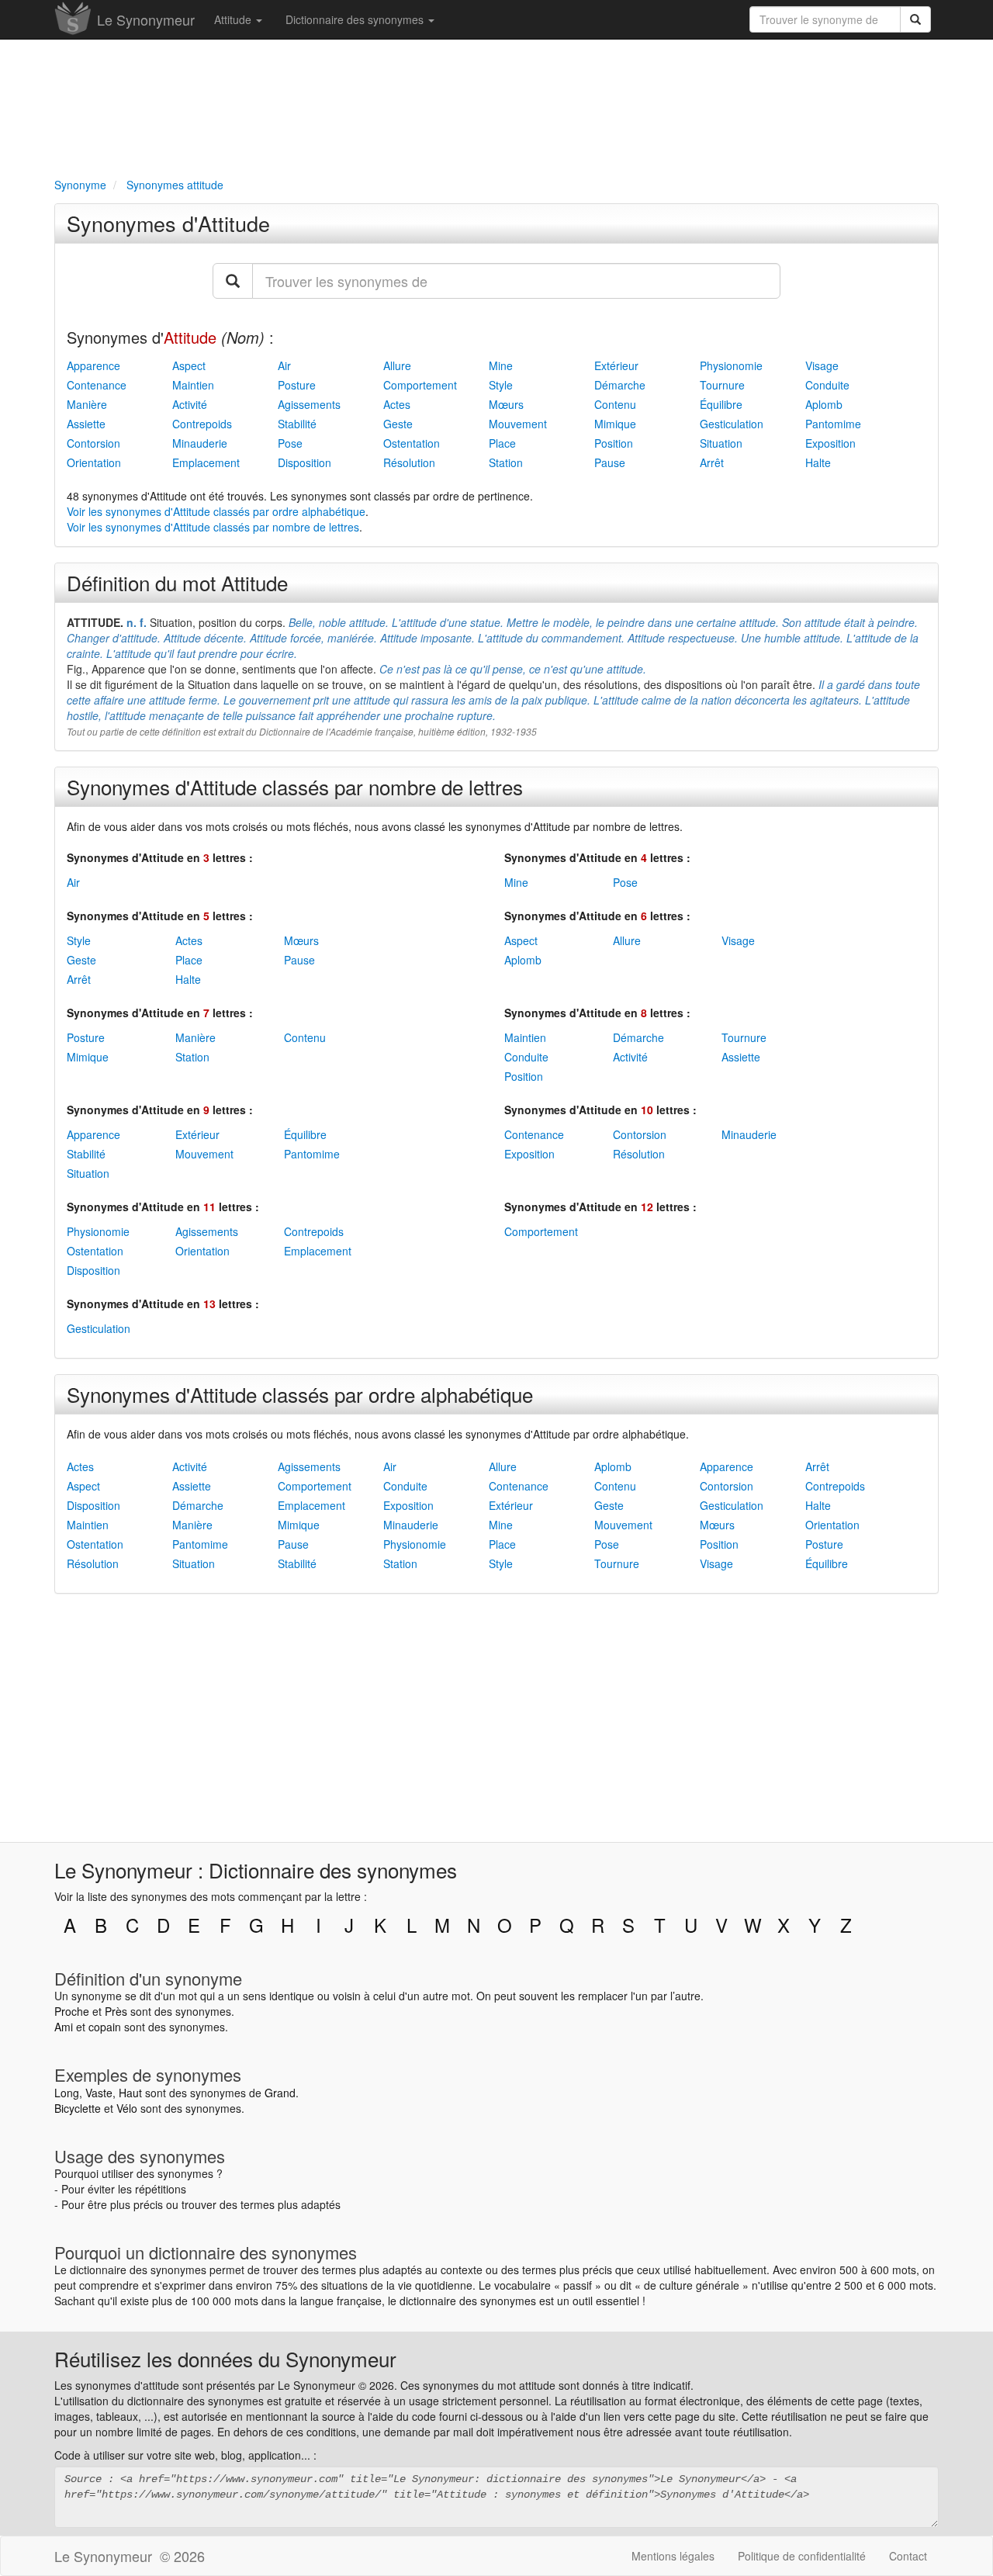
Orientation (94, 462)
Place (502, 443)
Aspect (189, 365)
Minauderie (200, 443)
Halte (818, 462)
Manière (87, 404)
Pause (610, 462)
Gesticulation (732, 424)
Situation (721, 443)
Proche (72, 2011)
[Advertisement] (496, 106)
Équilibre (721, 404)
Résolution (409, 462)
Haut (130, 2093)
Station (506, 462)
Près (116, 2011)
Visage (822, 365)
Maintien (193, 385)
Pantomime (833, 424)
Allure (397, 365)
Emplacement (206, 462)
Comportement (420, 385)
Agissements (309, 404)
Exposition (830, 443)
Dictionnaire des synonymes (356, 19)
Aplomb (824, 404)
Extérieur (616, 365)
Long (67, 2093)
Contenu (615, 404)
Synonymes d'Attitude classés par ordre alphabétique (300, 1394)
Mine (501, 365)
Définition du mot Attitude (177, 582)
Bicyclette (78, 2108)
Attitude (234, 19)
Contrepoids (202, 424)
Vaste (99, 2093)
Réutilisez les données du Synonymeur (225, 2358)
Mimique (615, 424)
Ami (64, 2027)
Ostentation (412, 443)
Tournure (722, 385)
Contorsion (93, 443)
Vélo (127, 2108)
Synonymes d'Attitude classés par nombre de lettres (295, 786)
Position (614, 443)
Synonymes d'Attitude (168, 223)
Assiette (86, 424)
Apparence (93, 365)
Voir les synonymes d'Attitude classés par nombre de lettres (213, 527)
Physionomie (731, 365)
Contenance (97, 385)
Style (501, 385)
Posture (297, 385)
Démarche (620, 385)
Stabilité (297, 424)
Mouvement (518, 424)
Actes (397, 404)
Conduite (827, 385)
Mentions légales (673, 2556)
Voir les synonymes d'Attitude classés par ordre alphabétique (216, 511)
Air (284, 365)
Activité (190, 404)
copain (105, 2027)
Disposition (304, 462)
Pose (290, 443)
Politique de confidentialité (802, 2556)
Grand (280, 2093)
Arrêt (712, 462)
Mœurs (506, 404)
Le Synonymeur (146, 19)
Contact (908, 2556)
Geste (398, 424)
